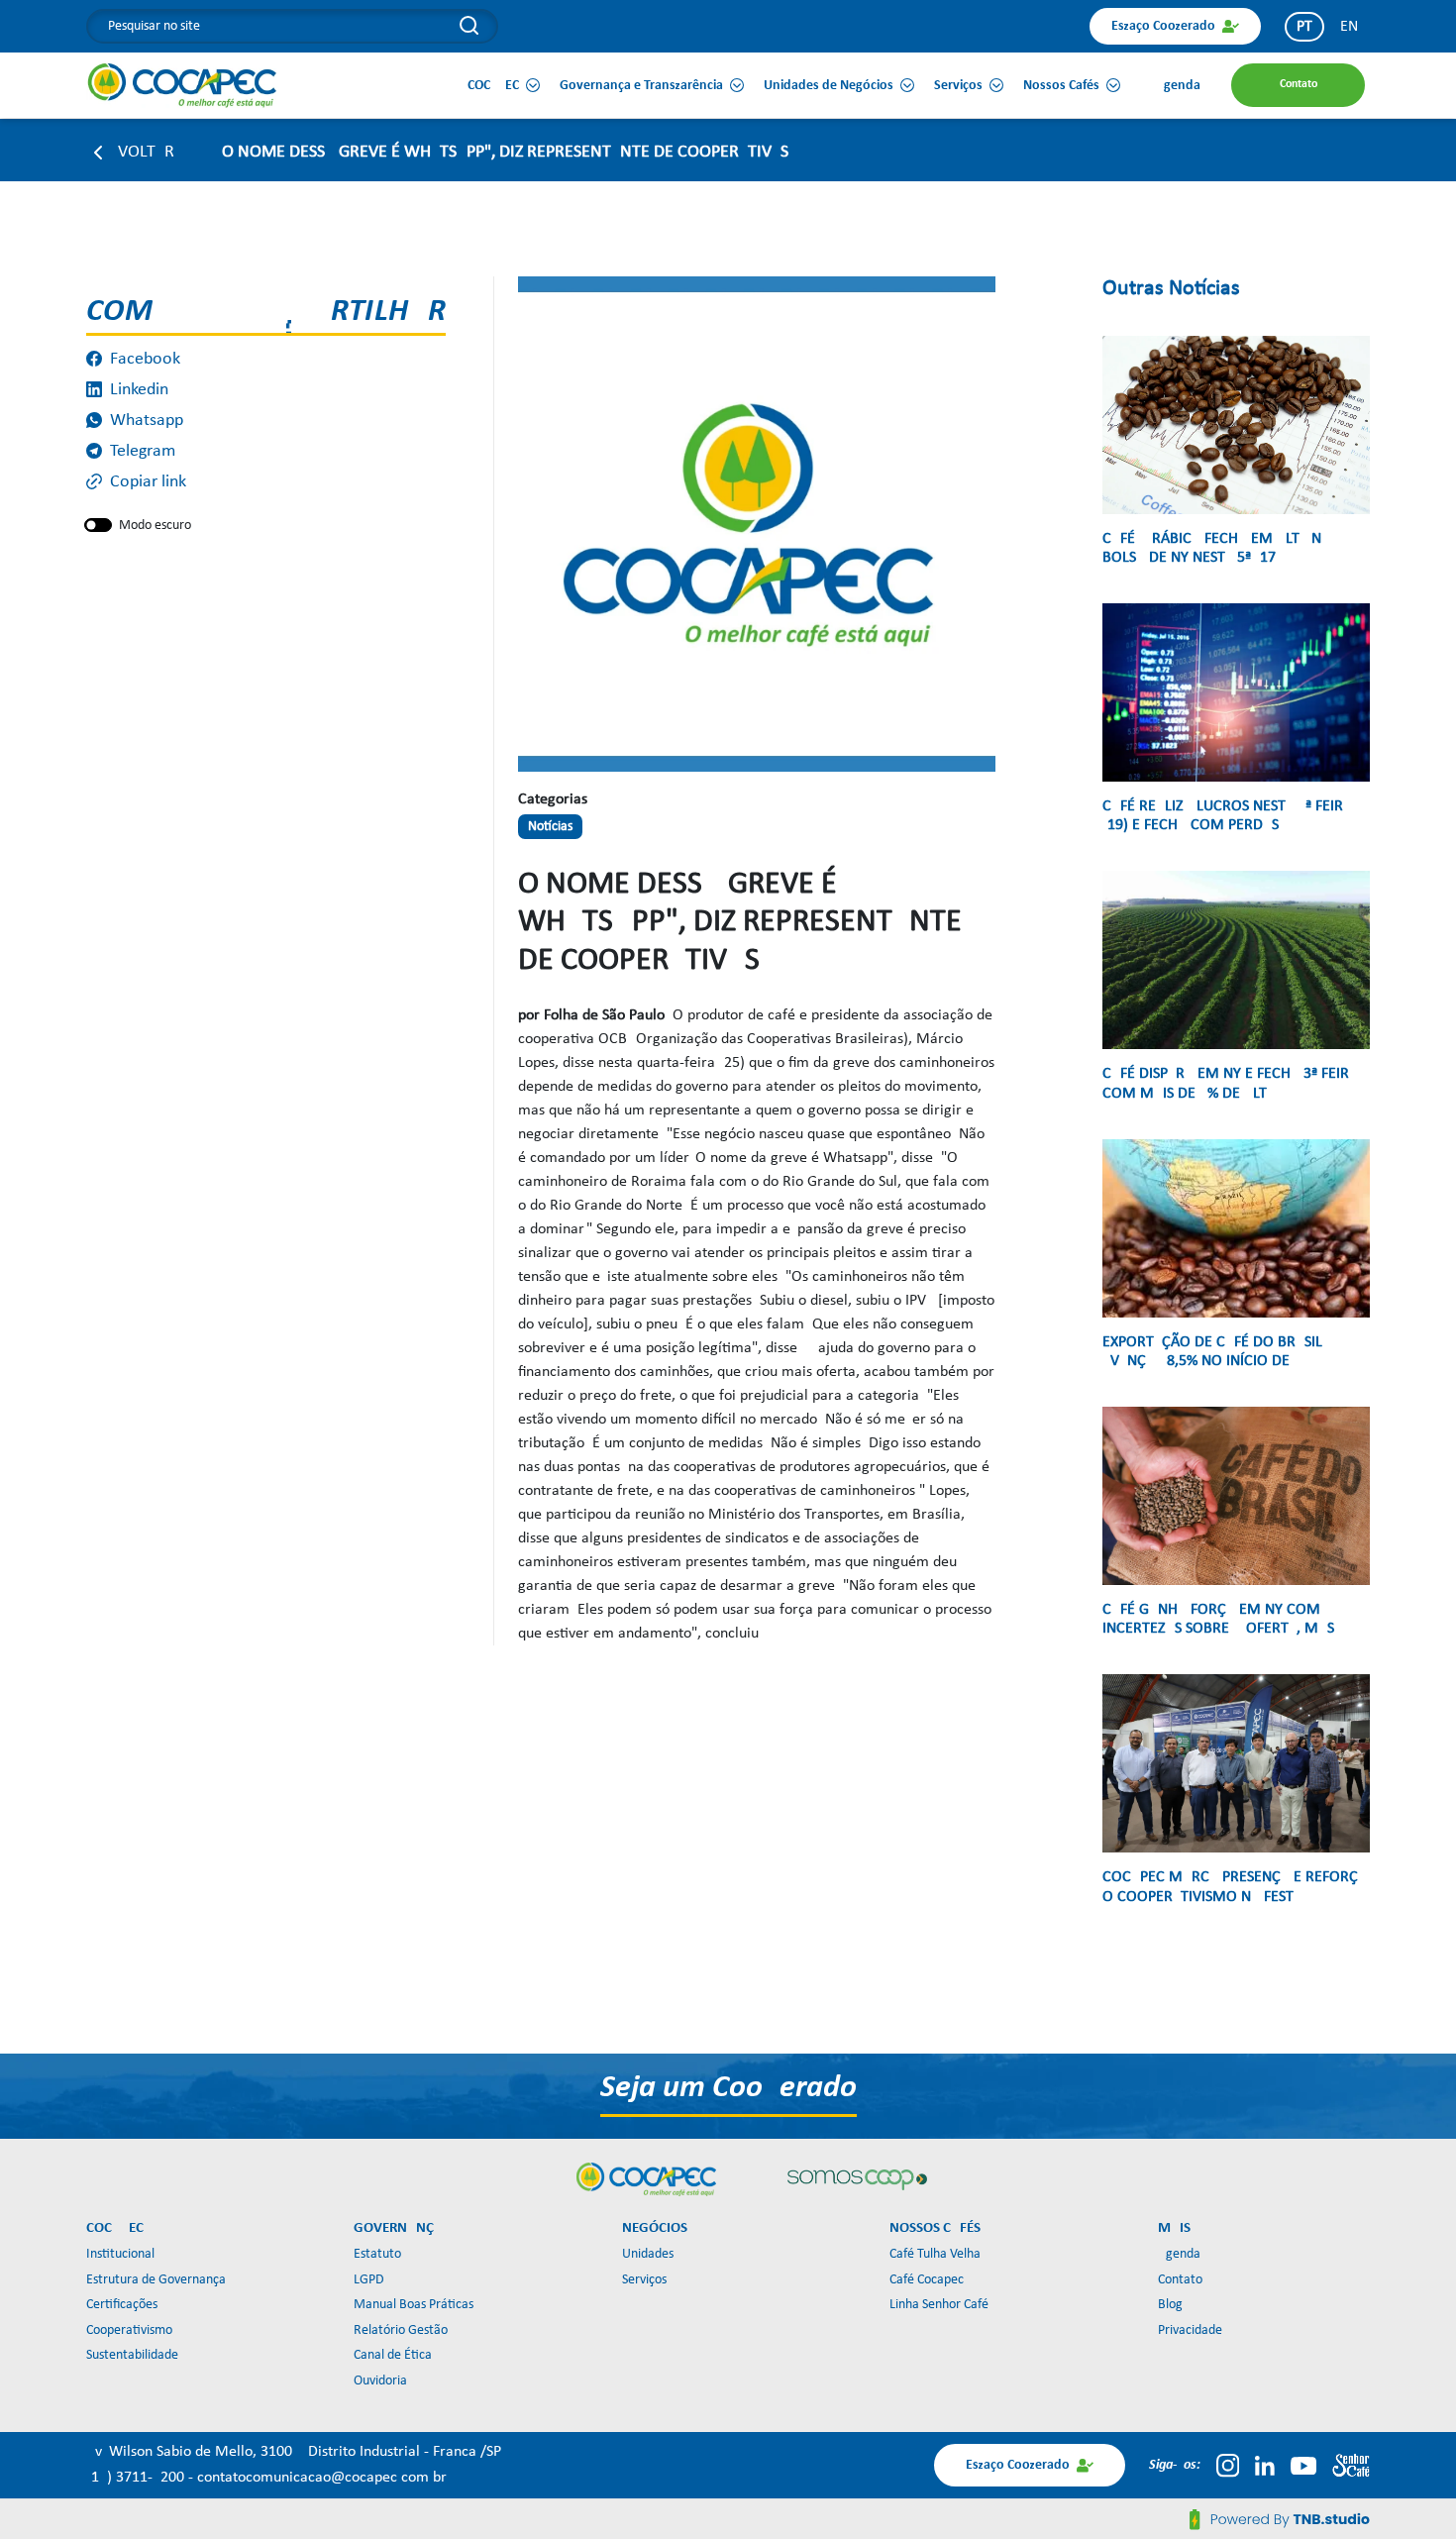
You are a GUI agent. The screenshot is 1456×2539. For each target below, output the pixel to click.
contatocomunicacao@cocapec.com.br (322, 2478)
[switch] (98, 525)
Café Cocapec (927, 2280)
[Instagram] (1228, 2466)
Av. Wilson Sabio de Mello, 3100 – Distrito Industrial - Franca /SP (294, 2452)
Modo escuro (155, 526)
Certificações (122, 2305)
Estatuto (377, 2254)
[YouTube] (1303, 2466)
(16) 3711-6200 (137, 2478)
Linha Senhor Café (939, 2305)
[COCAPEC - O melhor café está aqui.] (183, 85)
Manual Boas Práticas (414, 2305)
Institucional (120, 2254)
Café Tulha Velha (935, 2254)
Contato (1180, 2280)
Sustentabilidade (132, 2355)
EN (1349, 27)
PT (1304, 27)
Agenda (1179, 2254)
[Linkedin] (1265, 2466)
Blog (1170, 2305)
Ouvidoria (380, 2381)
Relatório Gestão (401, 2330)
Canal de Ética (393, 2355)
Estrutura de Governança (156, 2280)
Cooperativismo (129, 2330)
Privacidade (1190, 2330)
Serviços (644, 2280)
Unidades (648, 2254)
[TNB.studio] (1280, 2519)
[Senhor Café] (1351, 2466)
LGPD (369, 2280)
